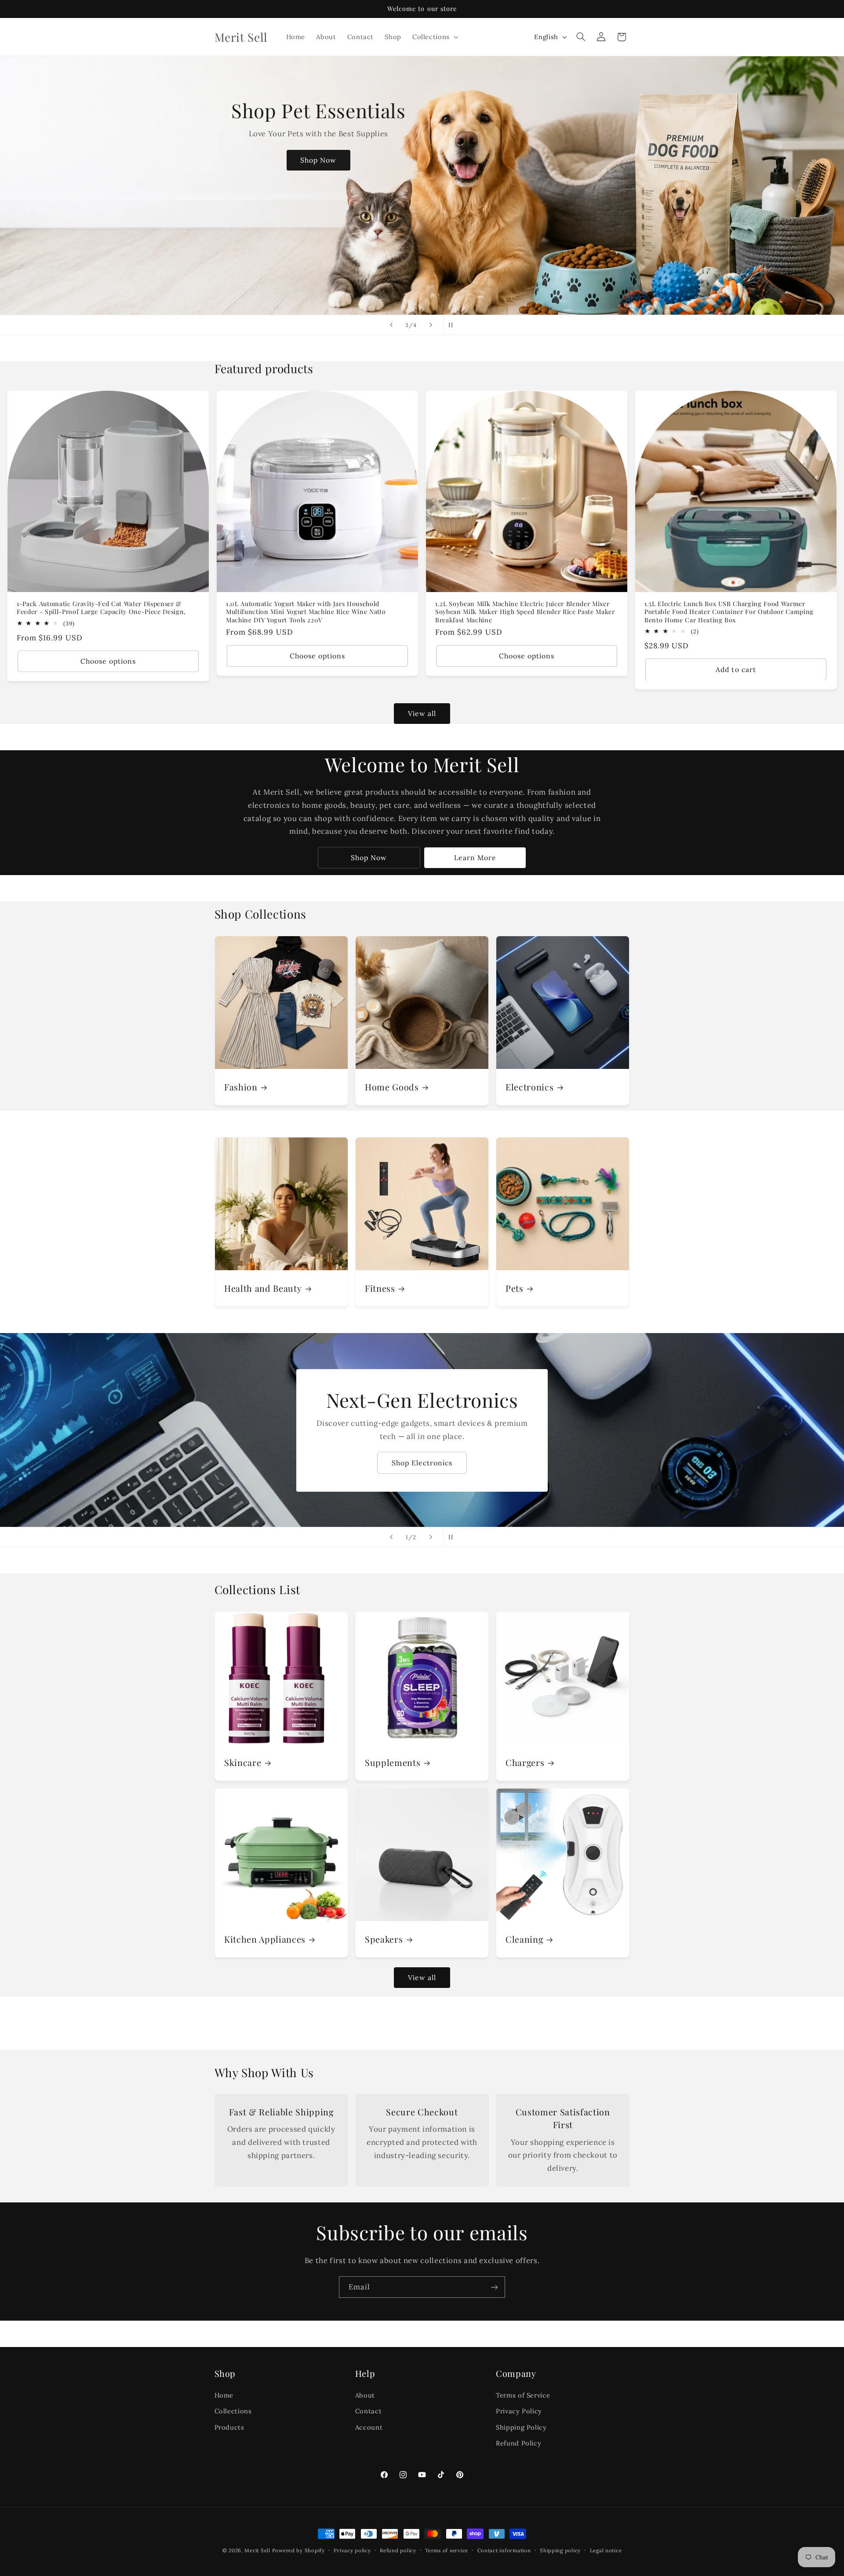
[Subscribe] (495, 2287)
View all (422, 713)
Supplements (393, 1762)
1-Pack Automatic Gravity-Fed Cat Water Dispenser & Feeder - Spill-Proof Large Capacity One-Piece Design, (101, 608)
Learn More (475, 857)
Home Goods (392, 1087)
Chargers (525, 1762)
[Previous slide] (391, 325)
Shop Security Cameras (422, 1462)
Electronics (529, 1087)
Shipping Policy (521, 2427)
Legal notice (606, 2550)
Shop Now (415, 211)
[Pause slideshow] (453, 325)
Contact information (504, 2550)
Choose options (108, 661)
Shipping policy (560, 2550)
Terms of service (447, 2550)
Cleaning (524, 1939)
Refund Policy (518, 2443)
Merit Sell (257, 2550)
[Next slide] (431, 325)
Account (369, 2427)
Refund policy (398, 2550)
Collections (233, 2411)
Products (229, 2427)
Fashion (241, 1087)
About (365, 2395)
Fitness (380, 1288)
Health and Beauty (263, 1288)
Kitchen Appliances (265, 1939)
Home (224, 2395)
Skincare (243, 1762)
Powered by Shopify (298, 2550)
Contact (368, 2411)
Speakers (384, 1939)
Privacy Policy (519, 2411)
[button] (434, 37)
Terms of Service (523, 2395)
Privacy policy (352, 2550)
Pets (515, 1288)
